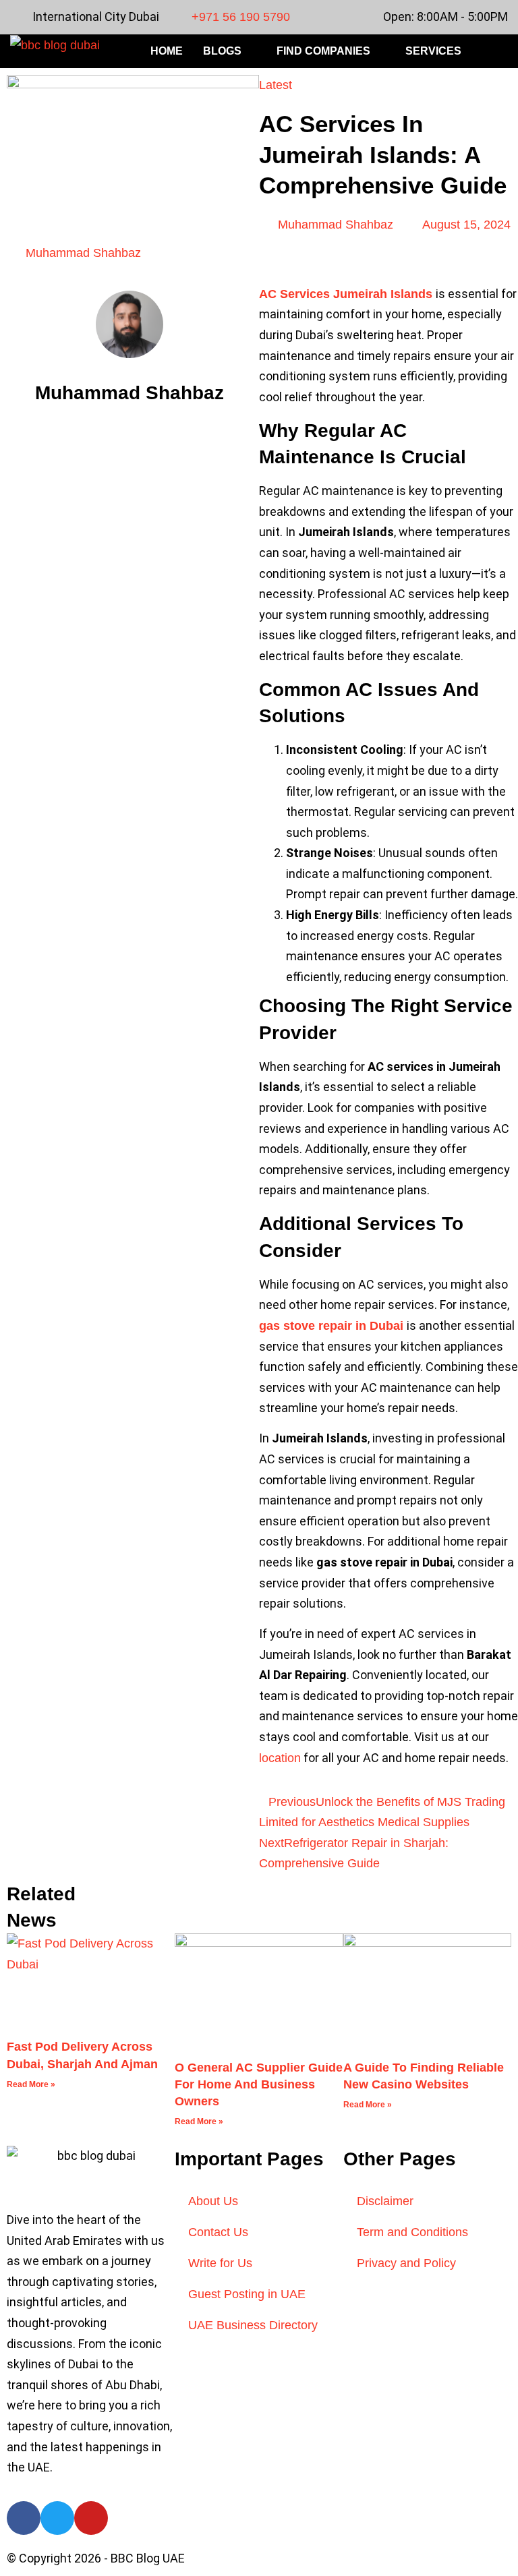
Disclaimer (385, 2201)
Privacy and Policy (406, 2263)
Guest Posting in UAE (247, 2294)
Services (433, 51)
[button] (500, 52)
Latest (276, 85)
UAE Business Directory (253, 2325)
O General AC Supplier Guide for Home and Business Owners (259, 2084)
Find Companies (323, 51)
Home (167, 51)
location (280, 1758)
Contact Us (218, 2232)
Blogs (222, 51)
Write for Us (220, 2263)
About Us (213, 2201)
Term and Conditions (412, 2232)
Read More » (31, 2084)
